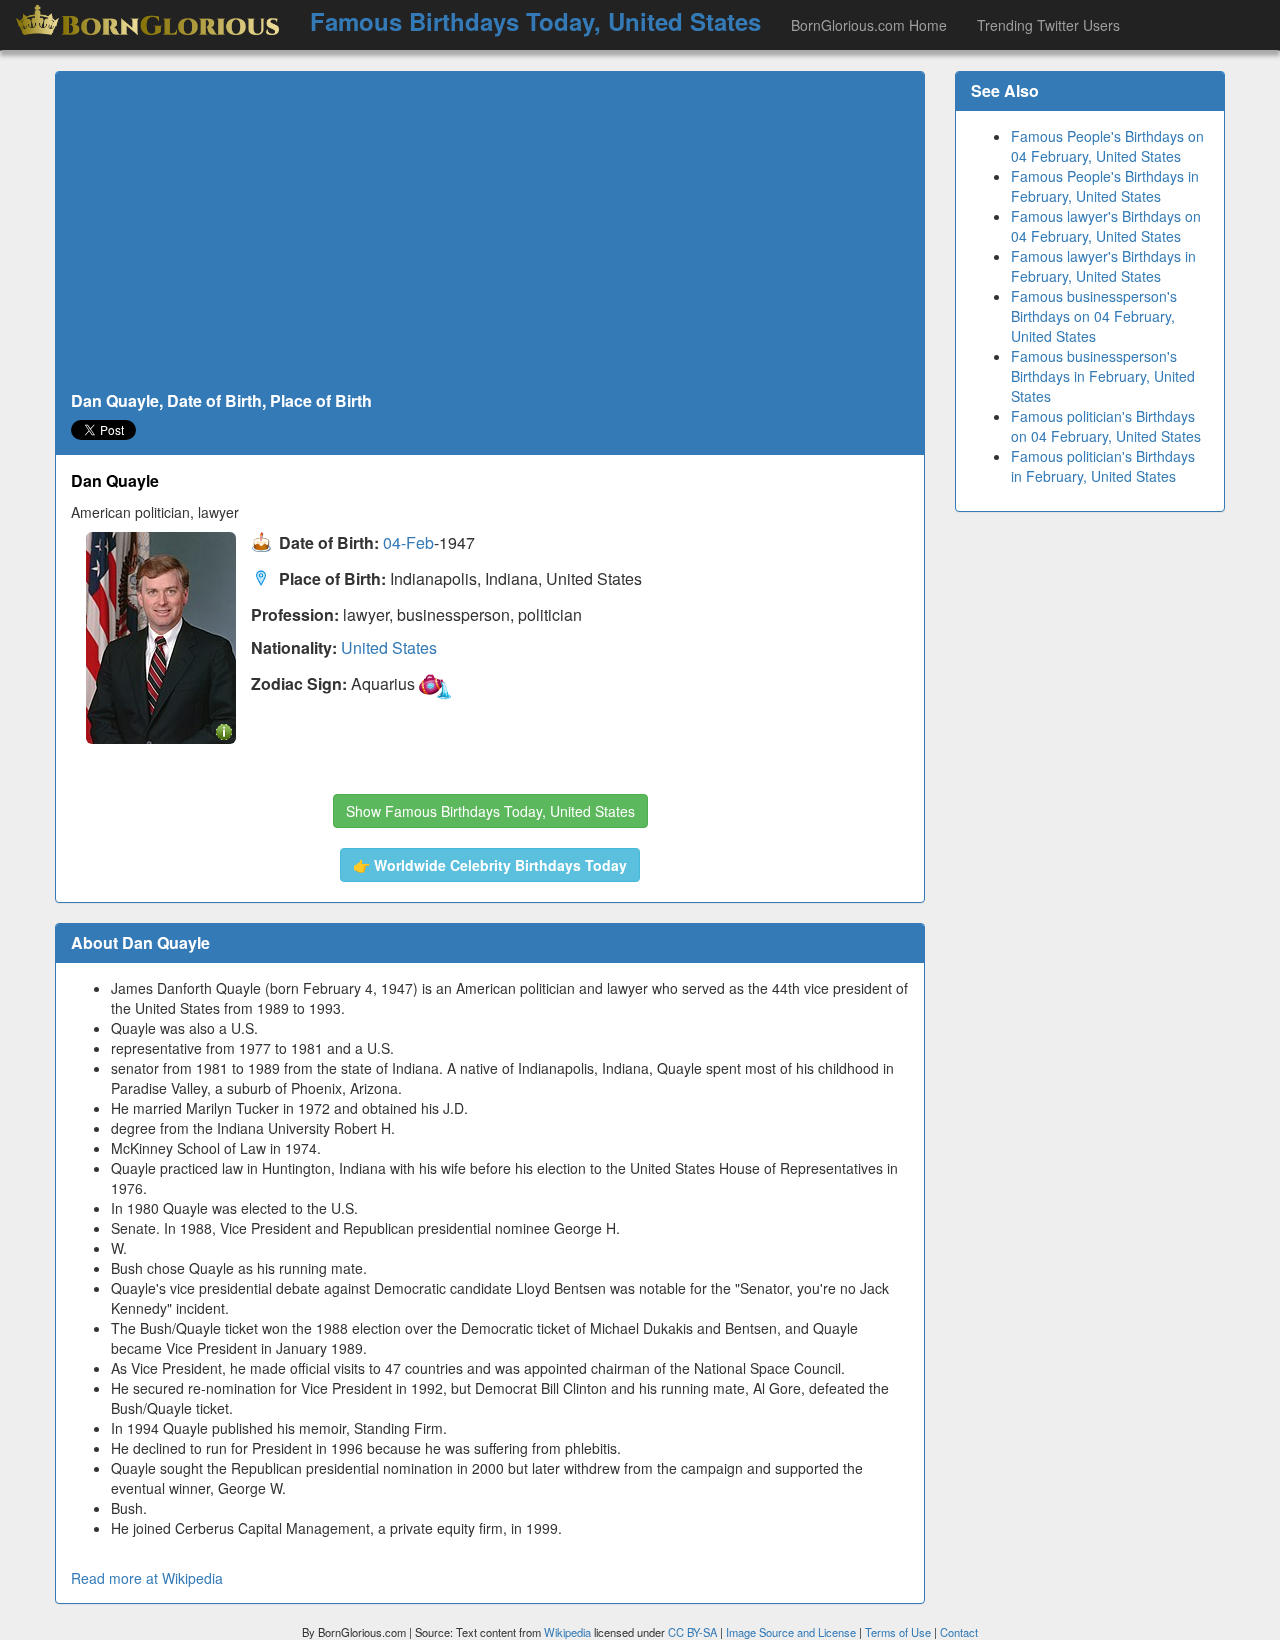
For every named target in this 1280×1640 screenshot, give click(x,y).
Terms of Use (899, 1632)
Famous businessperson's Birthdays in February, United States (1103, 376)
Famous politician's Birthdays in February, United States (1103, 466)
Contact (959, 1632)
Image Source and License (791, 1632)
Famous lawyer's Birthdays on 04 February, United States (1106, 226)
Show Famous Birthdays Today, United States (490, 811)
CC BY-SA (692, 1632)
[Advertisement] (490, 232)
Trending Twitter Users (1048, 25)
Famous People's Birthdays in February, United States (1105, 186)
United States (389, 647)
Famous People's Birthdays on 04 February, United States (1107, 146)
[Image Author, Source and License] (224, 730)
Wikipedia (567, 1632)
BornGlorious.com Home (869, 25)
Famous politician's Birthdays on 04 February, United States (1106, 426)
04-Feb (408, 543)
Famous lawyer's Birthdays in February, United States (1103, 266)
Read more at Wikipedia (147, 1578)
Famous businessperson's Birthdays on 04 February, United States (1094, 316)
